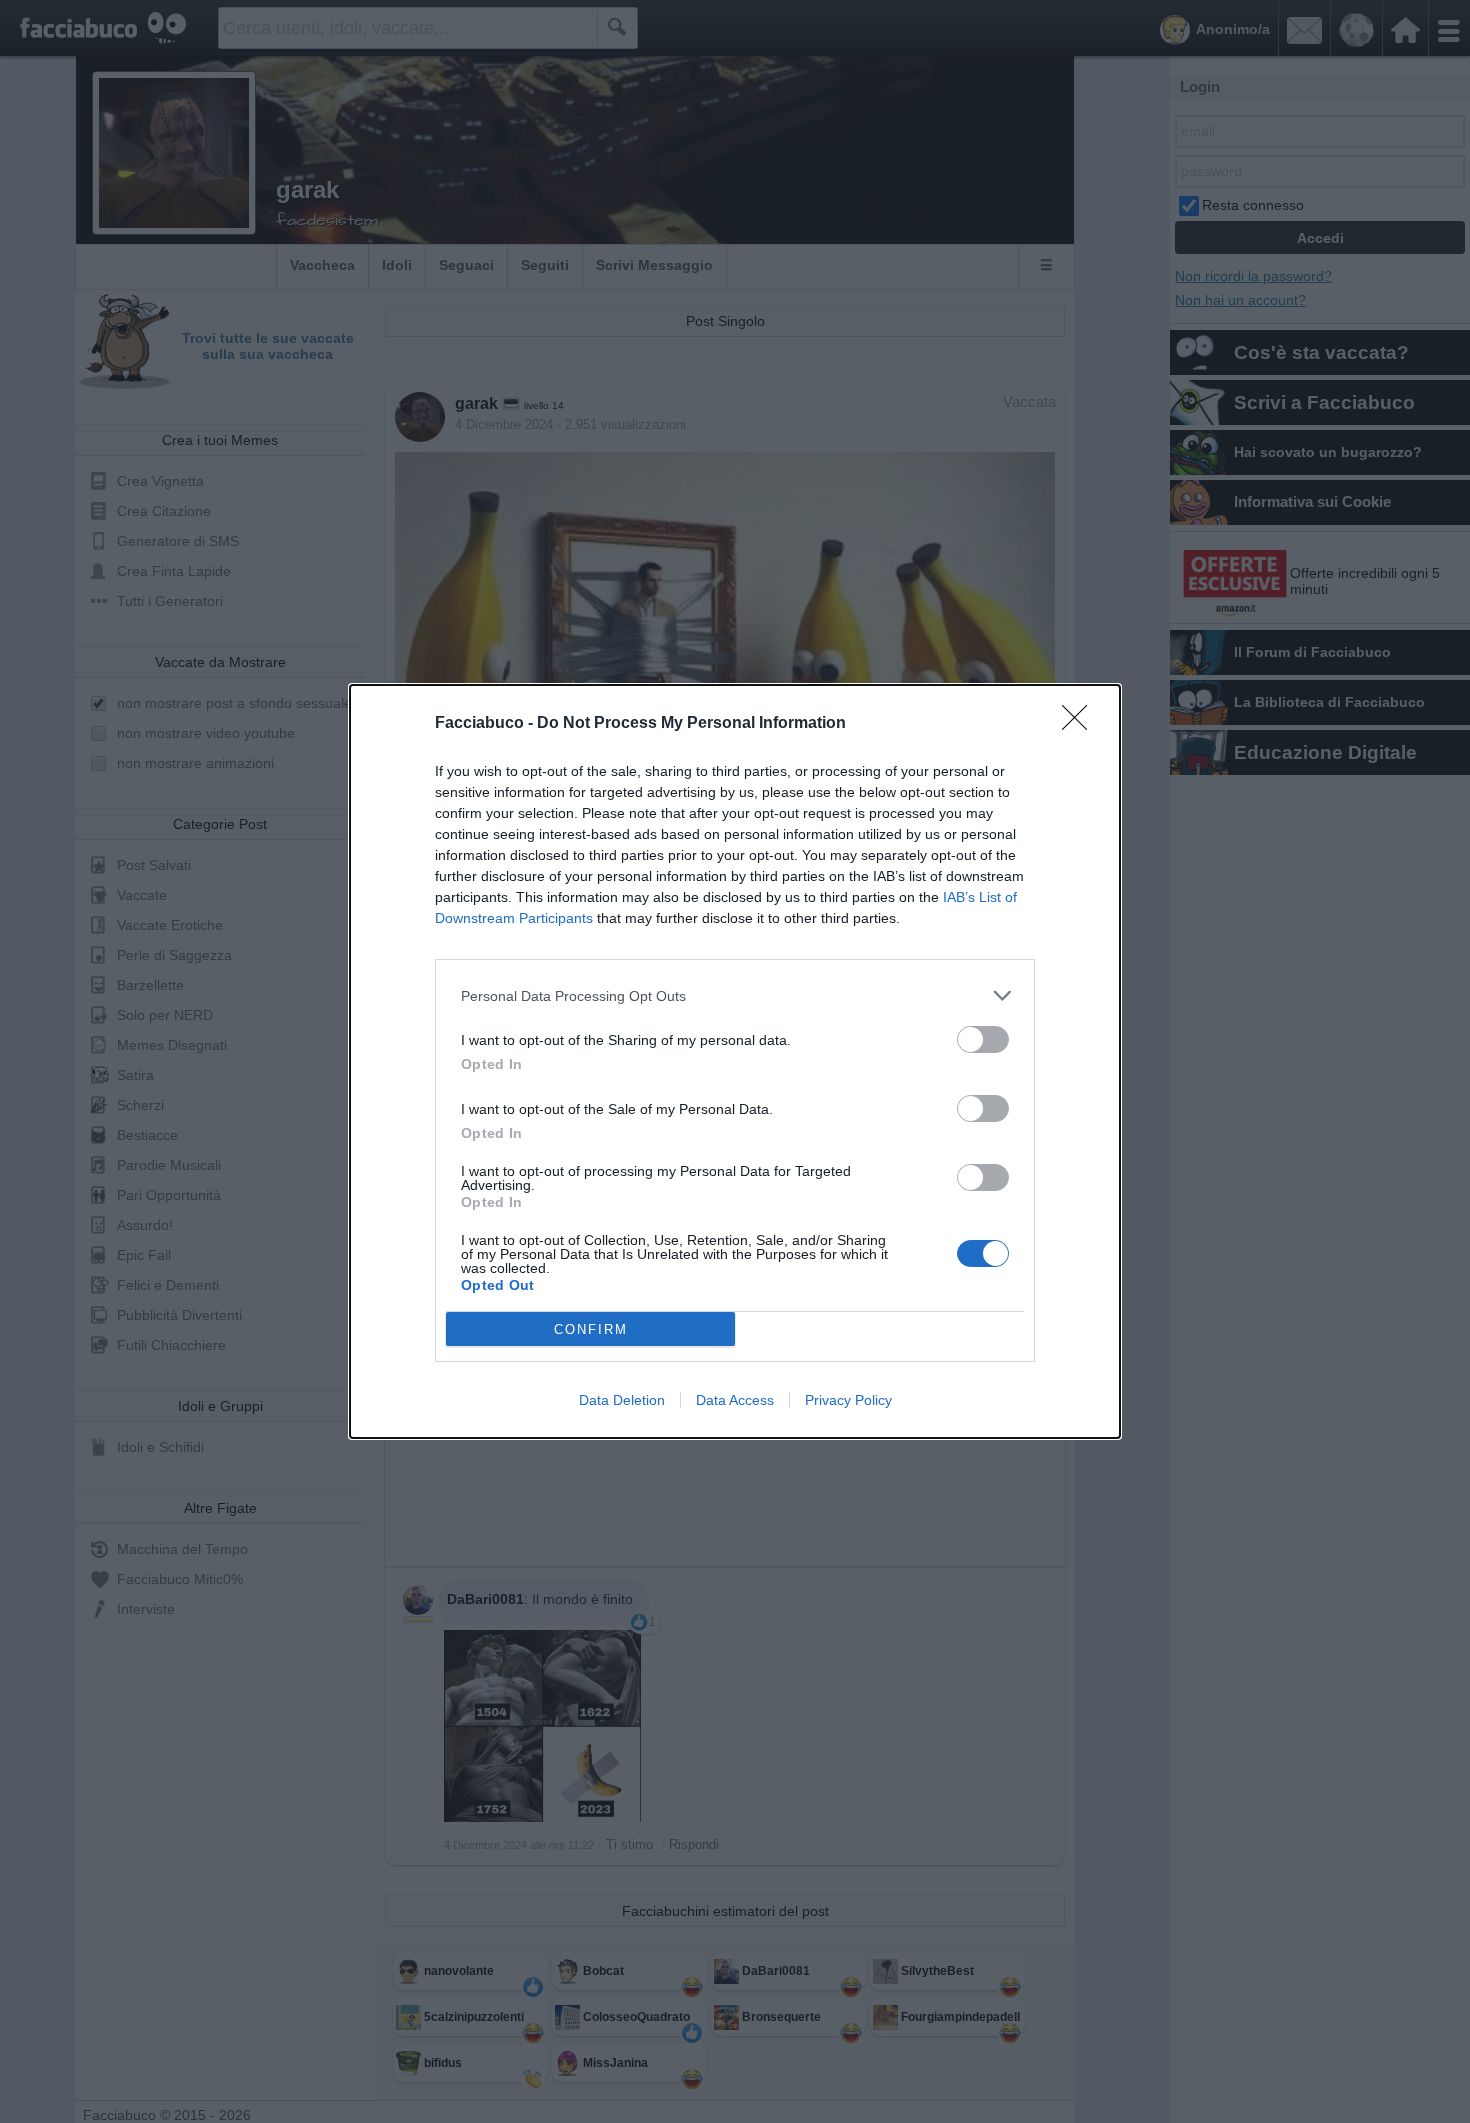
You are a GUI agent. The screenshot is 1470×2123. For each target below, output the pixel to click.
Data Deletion (622, 1400)
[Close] (1081, 724)
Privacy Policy (848, 1400)
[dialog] (735, 1061)
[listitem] (735, 995)
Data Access (735, 1400)
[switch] (983, 1039)
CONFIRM (591, 1329)
